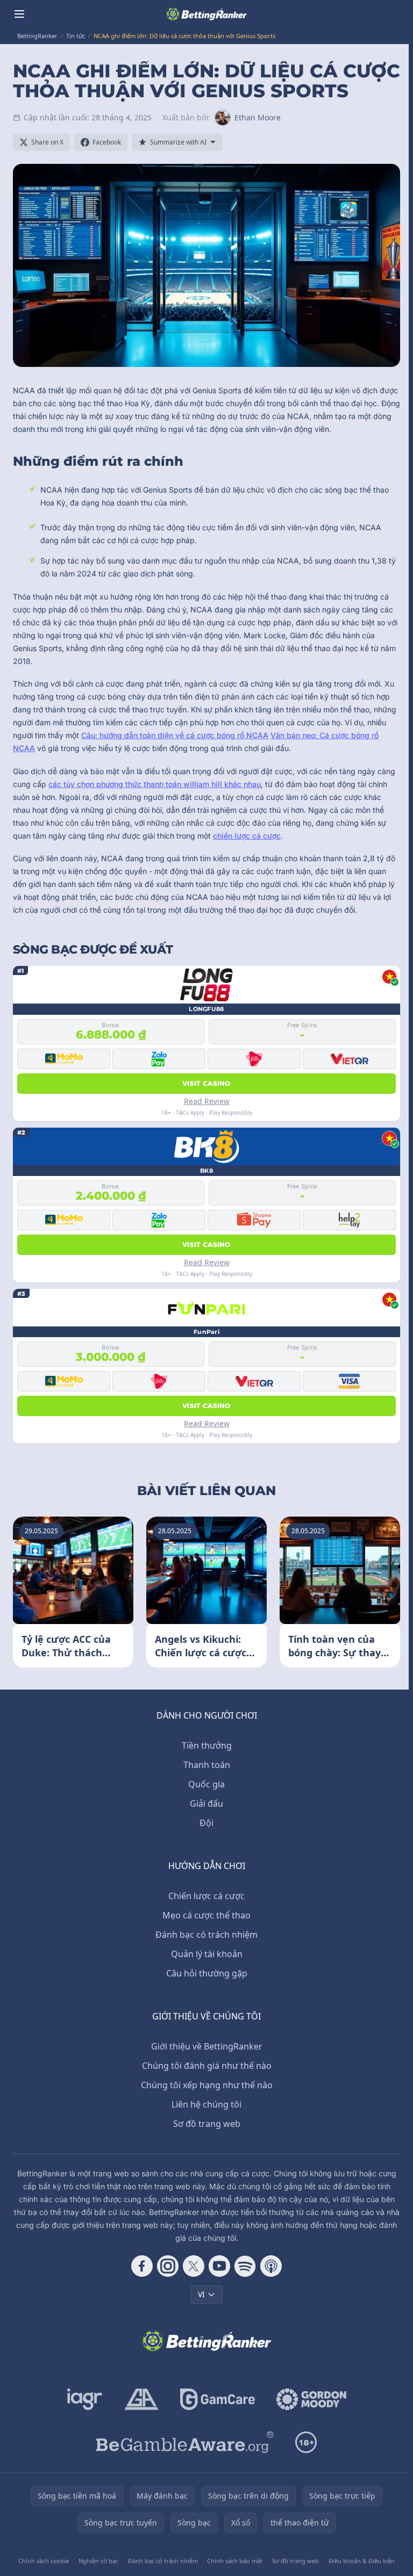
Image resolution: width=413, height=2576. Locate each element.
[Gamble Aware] (185, 2442)
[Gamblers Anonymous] (141, 2399)
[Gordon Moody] (311, 2399)
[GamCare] (218, 2399)
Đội (206, 1823)
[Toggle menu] (19, 14)
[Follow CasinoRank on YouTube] (219, 2266)
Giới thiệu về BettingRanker (207, 2046)
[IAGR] (85, 2399)
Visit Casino (206, 1083)
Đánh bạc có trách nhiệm (206, 1935)
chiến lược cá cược (247, 836)
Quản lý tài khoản (207, 1954)
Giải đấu (206, 1803)
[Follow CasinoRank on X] (194, 2266)
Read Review (207, 1101)
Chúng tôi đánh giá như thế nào (207, 2066)
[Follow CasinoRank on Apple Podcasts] (271, 2266)
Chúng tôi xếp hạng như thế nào (207, 2085)
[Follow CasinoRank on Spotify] (245, 2266)
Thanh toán (207, 1765)
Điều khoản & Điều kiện (362, 2561)
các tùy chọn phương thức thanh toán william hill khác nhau (155, 784)
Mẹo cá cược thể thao (206, 1915)
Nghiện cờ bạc (98, 2561)
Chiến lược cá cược (206, 1896)
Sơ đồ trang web (207, 2124)
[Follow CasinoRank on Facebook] (142, 2266)
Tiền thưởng (207, 1745)
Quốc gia (206, 1784)
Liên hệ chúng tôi (206, 2104)
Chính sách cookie (44, 2561)
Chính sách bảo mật (235, 2561)
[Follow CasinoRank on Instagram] (168, 2266)
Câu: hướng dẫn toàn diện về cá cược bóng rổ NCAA (175, 735)
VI (201, 2294)
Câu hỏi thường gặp (207, 1973)
